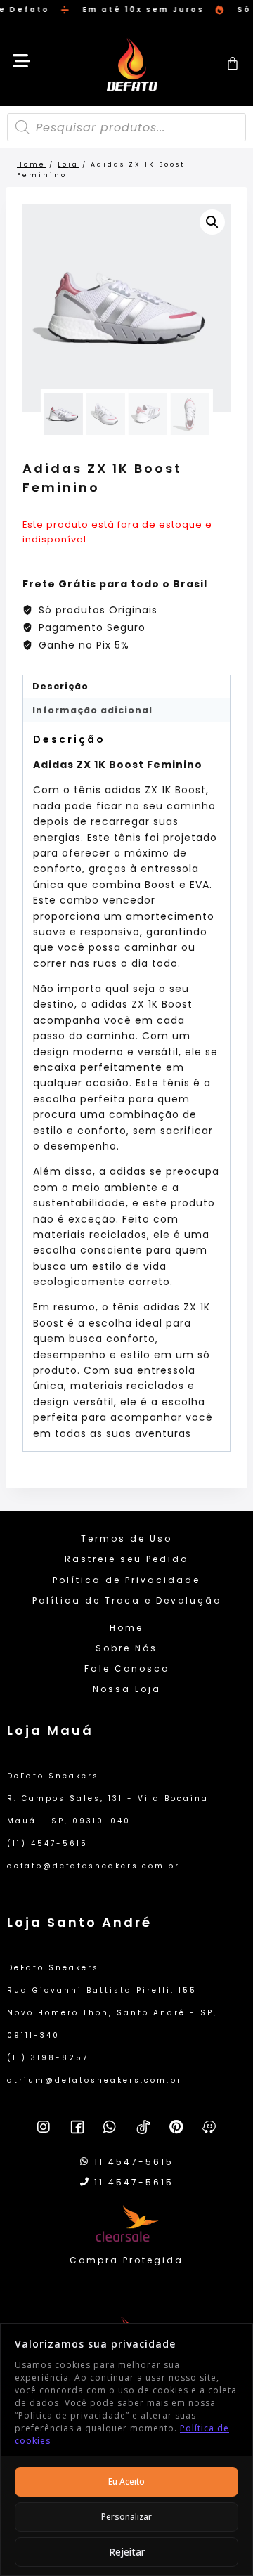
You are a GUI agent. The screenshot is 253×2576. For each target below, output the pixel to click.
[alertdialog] (126, 10)
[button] (212, 222)
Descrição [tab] (60, 686)
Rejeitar (127, 2552)
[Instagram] (44, 2127)
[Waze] (209, 2127)
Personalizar (126, 2517)
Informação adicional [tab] (92, 710)
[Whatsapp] (110, 2127)
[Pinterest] (176, 2127)
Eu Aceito (126, 2481)
